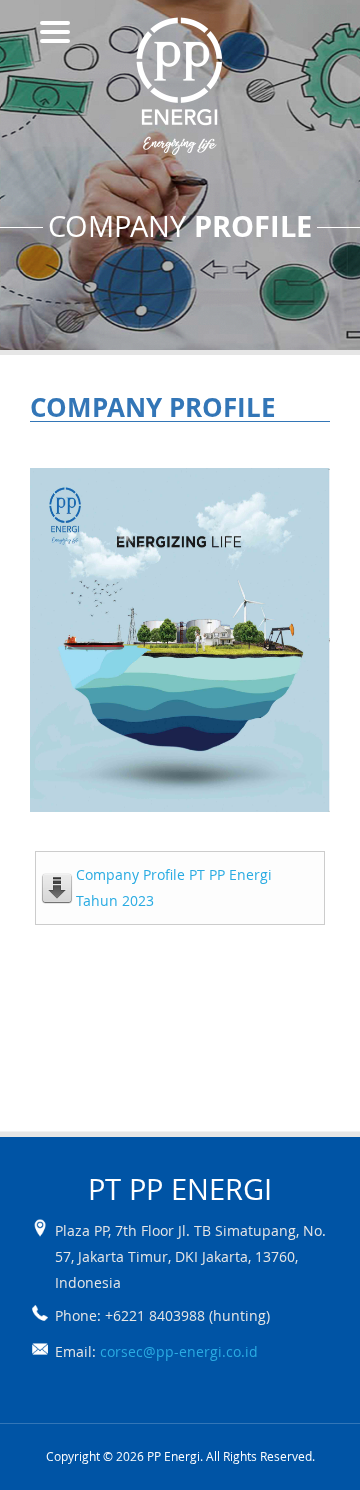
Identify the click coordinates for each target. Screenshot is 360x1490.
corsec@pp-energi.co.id (179, 1351)
